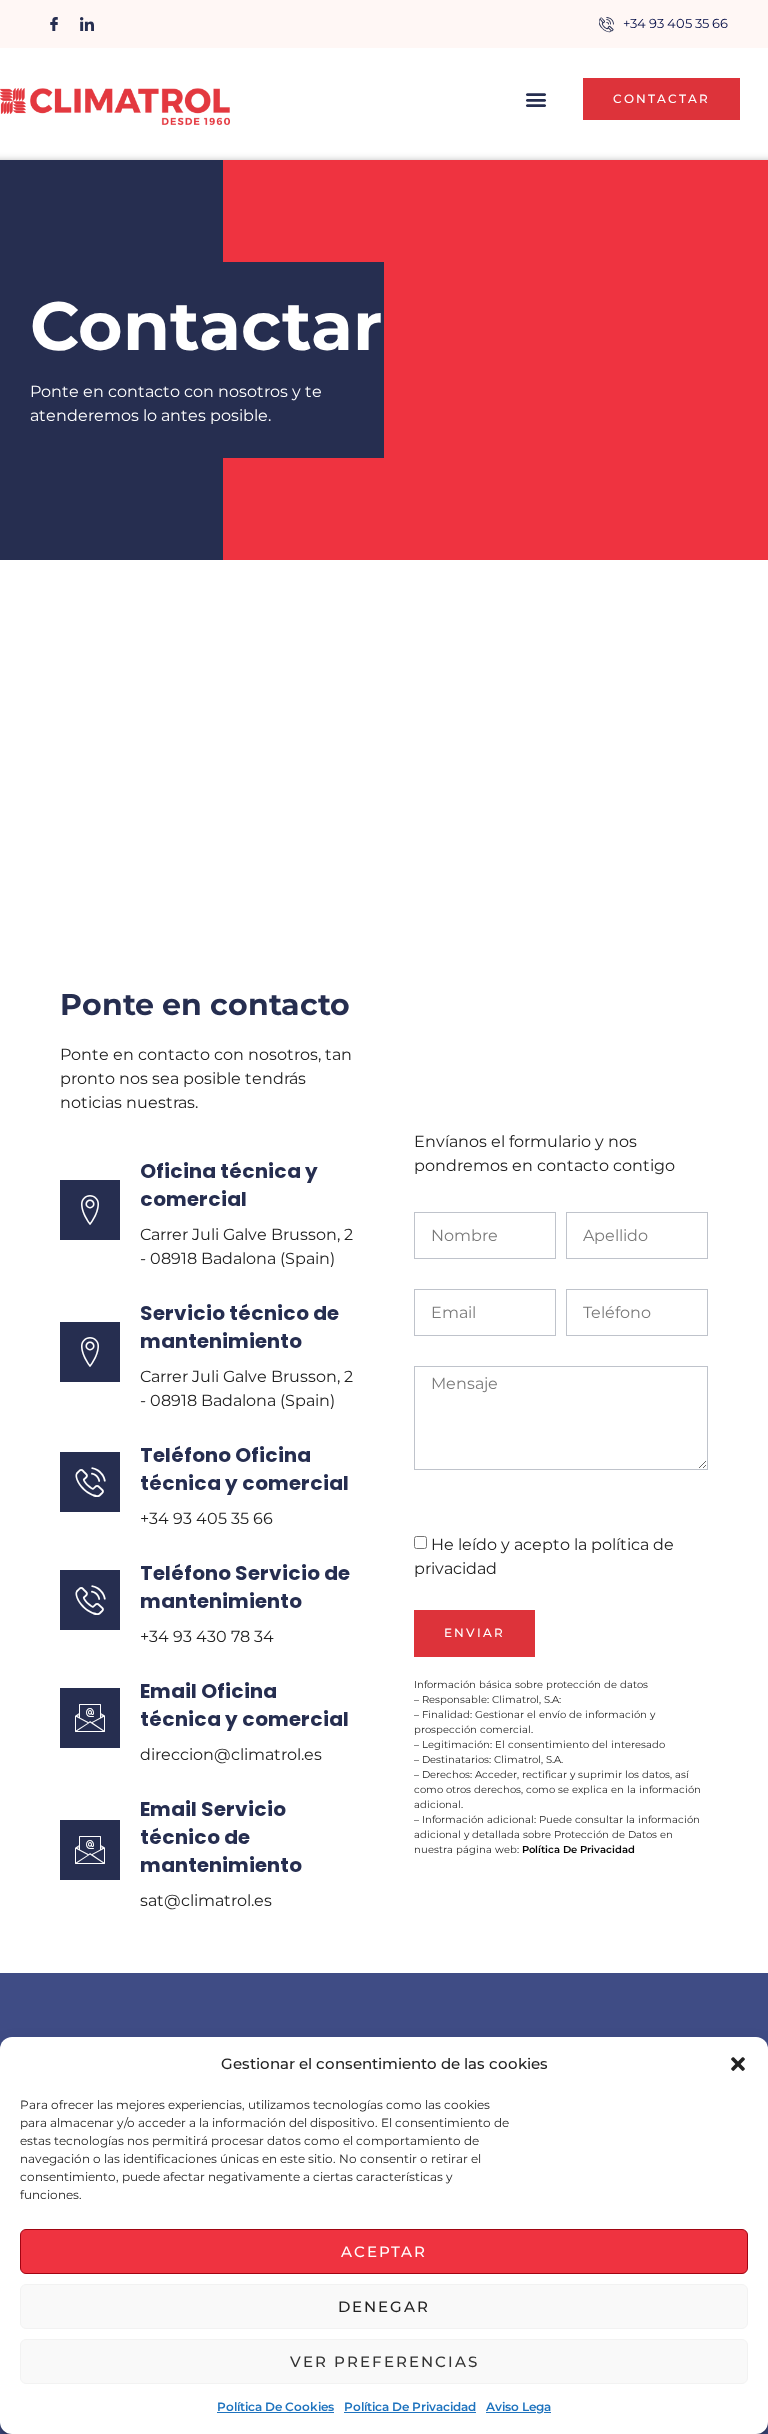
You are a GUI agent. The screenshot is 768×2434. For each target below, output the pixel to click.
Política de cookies (275, 2406)
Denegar (384, 2306)
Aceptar (384, 2251)
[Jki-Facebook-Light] (54, 24)
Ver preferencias (384, 2361)
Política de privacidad (410, 2406)
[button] (738, 2064)
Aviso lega (518, 2406)
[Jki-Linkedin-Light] (87, 24)
